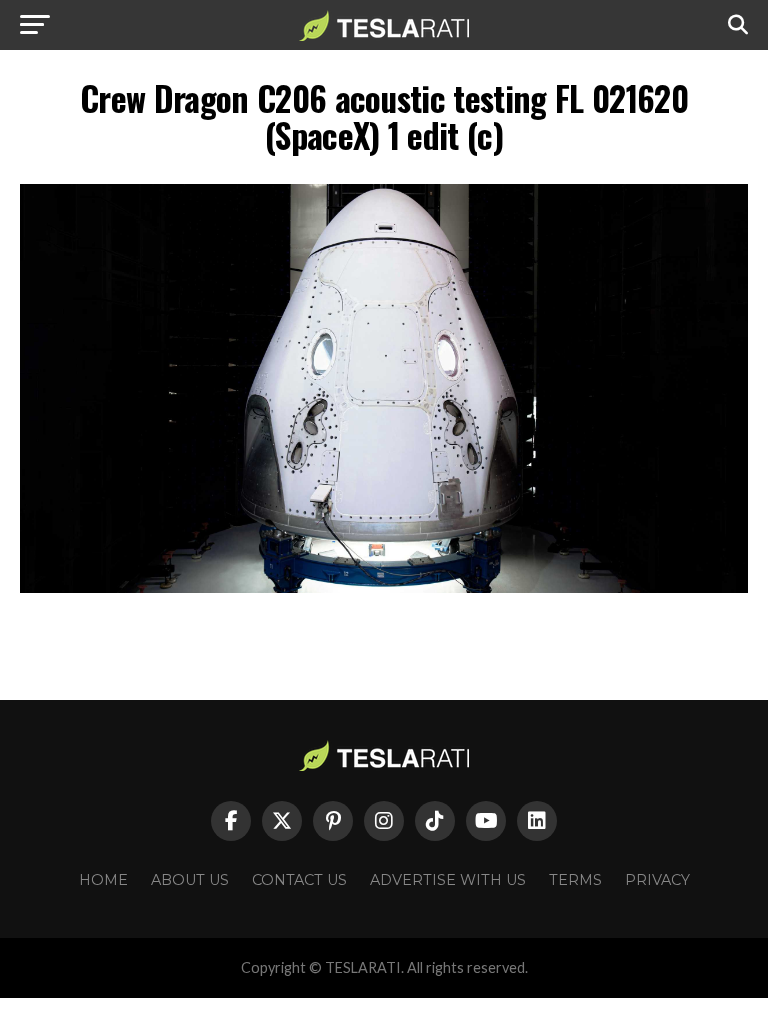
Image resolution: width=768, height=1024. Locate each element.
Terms (575, 880)
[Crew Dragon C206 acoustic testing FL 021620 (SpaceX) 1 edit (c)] (384, 587)
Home (103, 880)
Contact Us (299, 880)
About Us (190, 880)
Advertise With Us (448, 880)
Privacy (657, 880)
